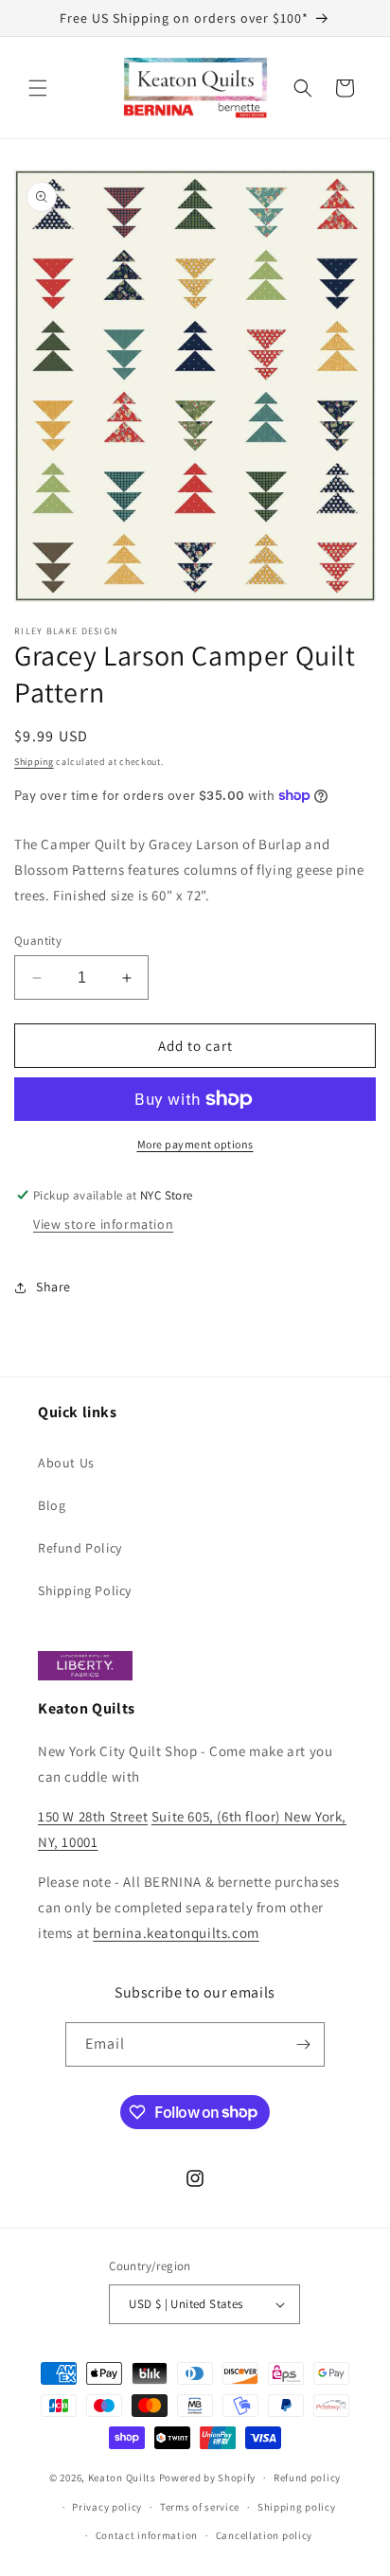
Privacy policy (107, 2507)
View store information (103, 1224)
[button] (38, 88)
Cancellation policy (264, 2535)
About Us (66, 1463)
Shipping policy (297, 2507)
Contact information (147, 2535)
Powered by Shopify (208, 2478)
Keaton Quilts (122, 2478)
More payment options (195, 1144)
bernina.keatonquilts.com (176, 1933)
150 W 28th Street (93, 1816)
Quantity (38, 941)
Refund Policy (80, 1548)
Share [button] (53, 1287)
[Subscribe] (303, 2044)
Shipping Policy (85, 1590)
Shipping (34, 762)
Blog (52, 1505)
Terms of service (200, 2507)
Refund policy (307, 2478)
